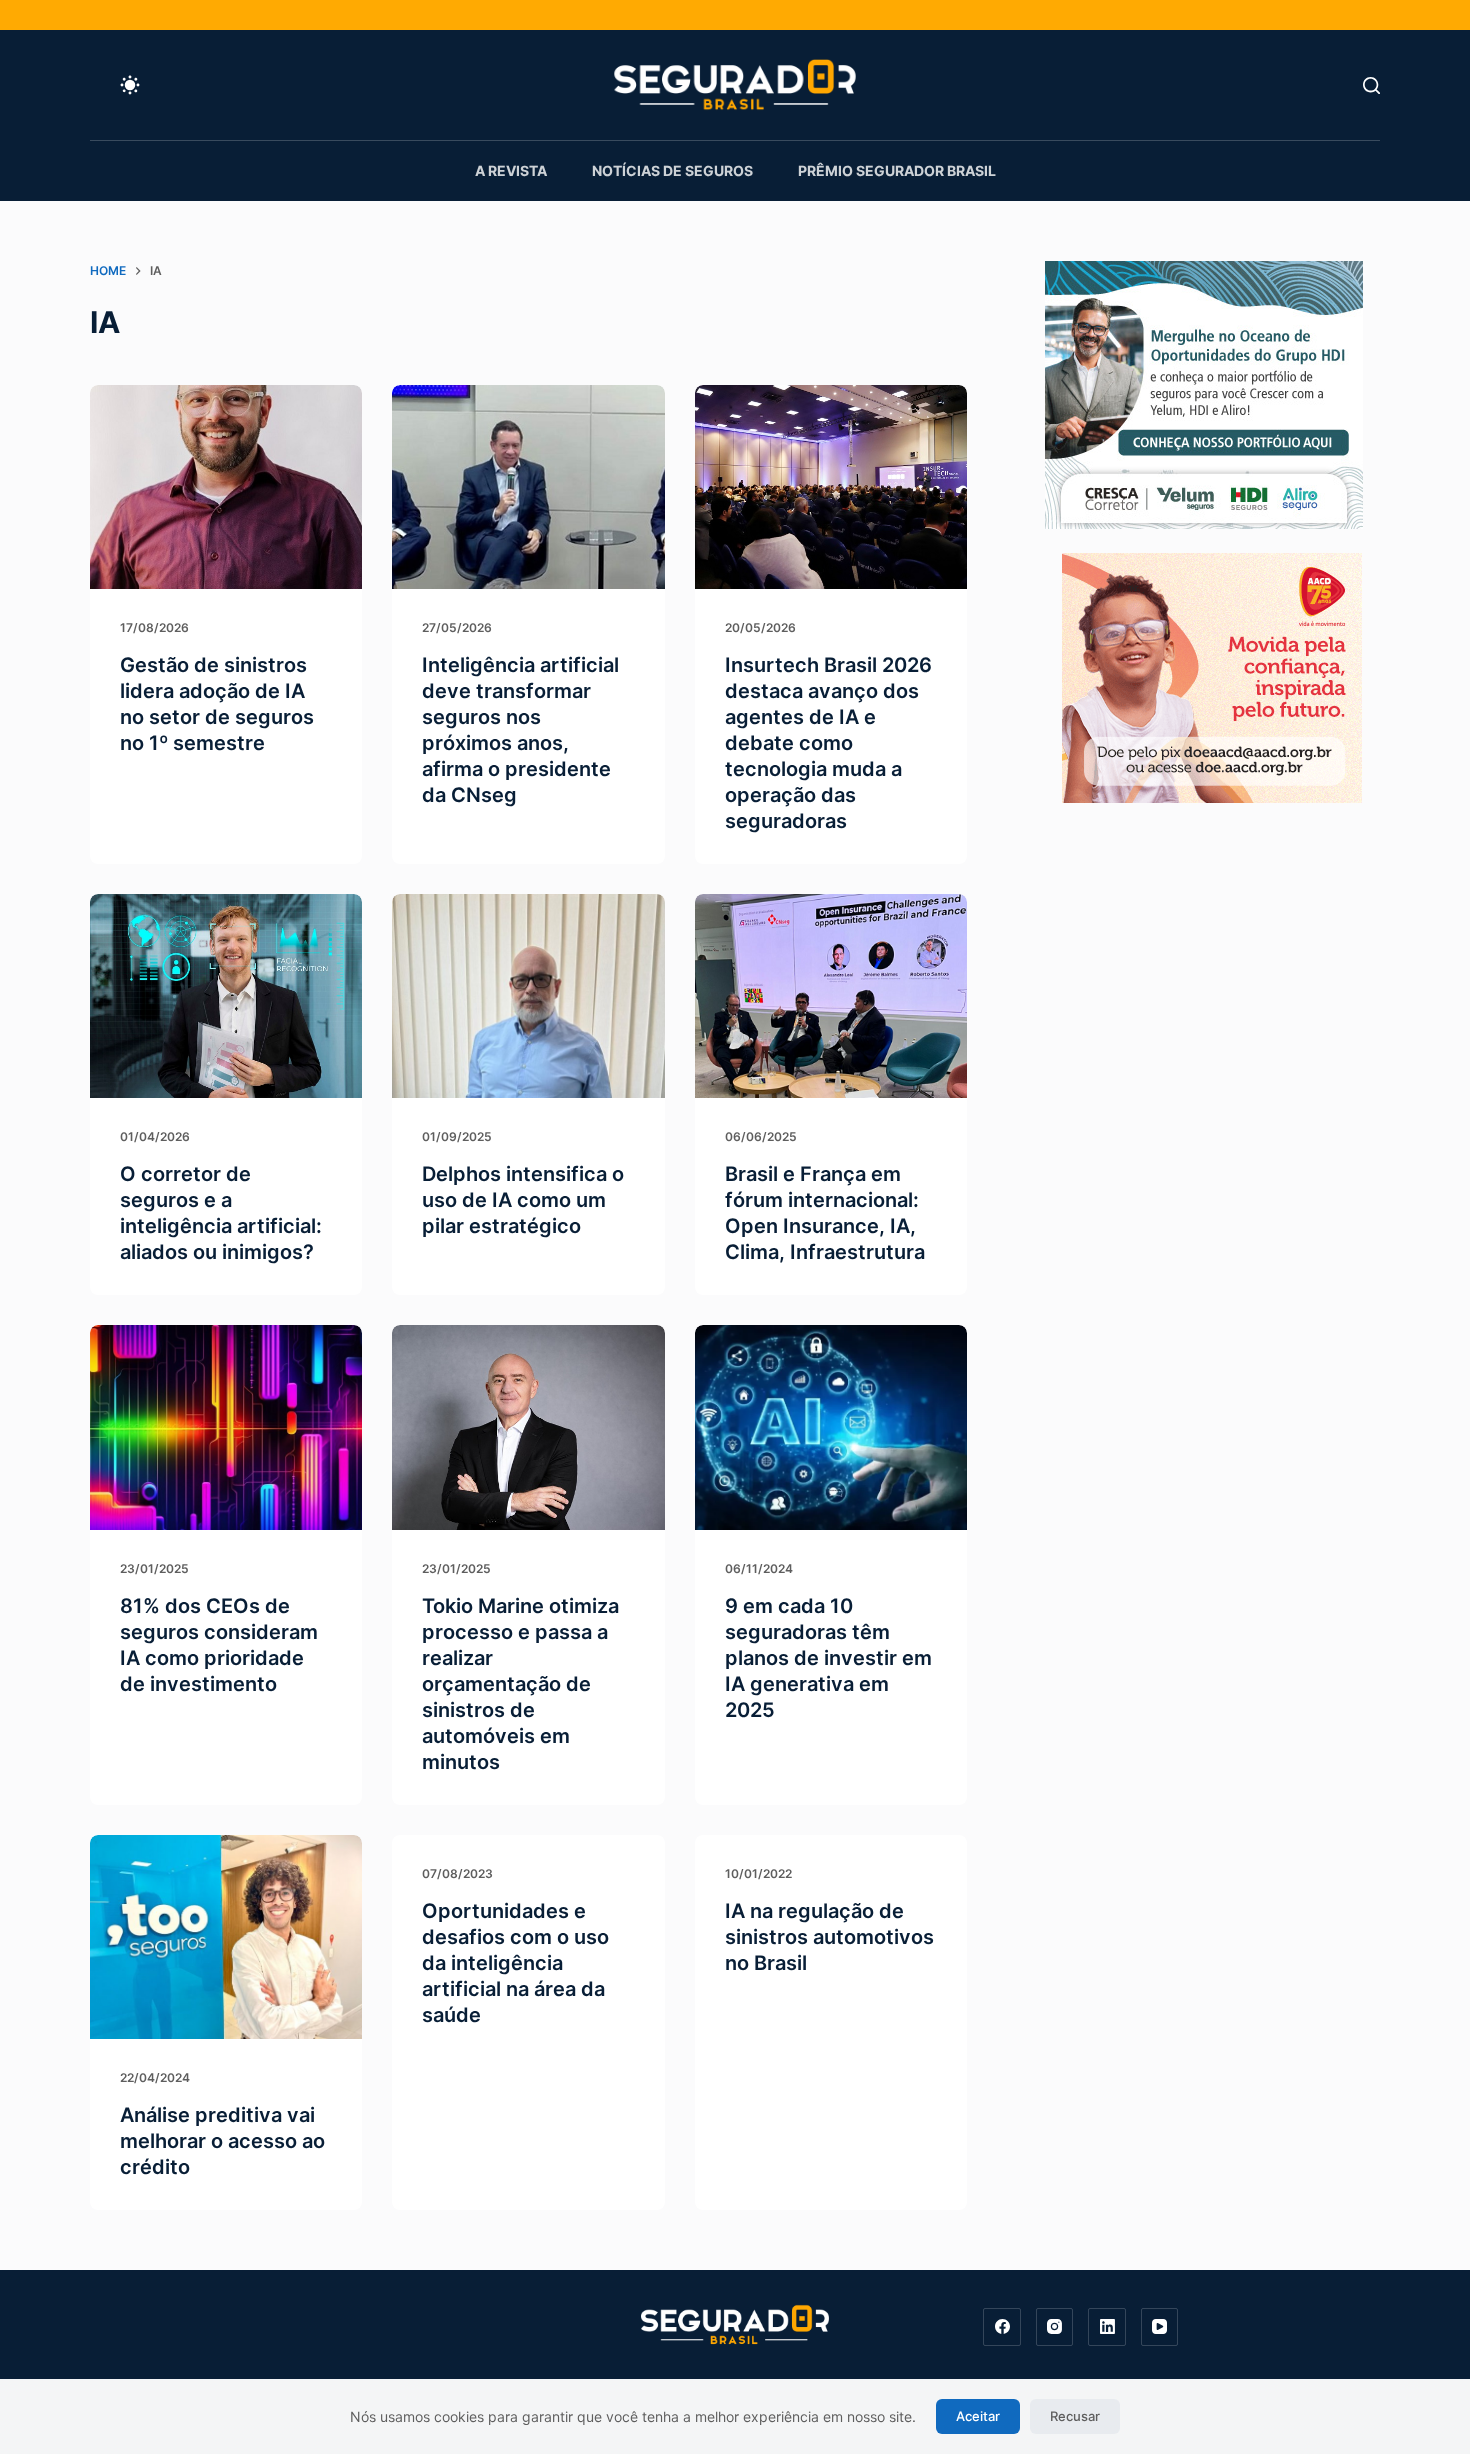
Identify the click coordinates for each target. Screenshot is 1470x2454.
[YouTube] (1160, 2327)
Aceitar (978, 2416)
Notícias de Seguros (672, 170)
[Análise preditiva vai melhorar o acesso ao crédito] (226, 1937)
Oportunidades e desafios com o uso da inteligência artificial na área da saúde (515, 1963)
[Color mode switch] (130, 85)
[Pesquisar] (1371, 85)
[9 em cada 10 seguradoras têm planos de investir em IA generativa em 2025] (831, 1427)
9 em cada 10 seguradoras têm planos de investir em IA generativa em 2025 (828, 1658)
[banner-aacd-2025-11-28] (1212, 676)
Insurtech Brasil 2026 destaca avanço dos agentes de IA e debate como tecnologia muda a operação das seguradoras (828, 743)
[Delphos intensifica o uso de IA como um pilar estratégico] (528, 996)
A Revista (511, 170)
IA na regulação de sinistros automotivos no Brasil (829, 1937)
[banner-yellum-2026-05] (1204, 393)
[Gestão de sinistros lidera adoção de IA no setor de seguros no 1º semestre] (226, 487)
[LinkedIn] (1107, 2327)
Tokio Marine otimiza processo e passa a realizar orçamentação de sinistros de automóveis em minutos (520, 1684)
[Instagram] (1055, 2327)
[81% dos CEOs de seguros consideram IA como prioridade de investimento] (226, 1427)
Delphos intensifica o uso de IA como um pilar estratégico (523, 1200)
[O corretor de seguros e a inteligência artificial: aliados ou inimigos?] (226, 996)
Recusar (1075, 2416)
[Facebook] (1002, 2327)
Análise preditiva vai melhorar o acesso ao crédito (222, 2141)
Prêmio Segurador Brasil (897, 170)
